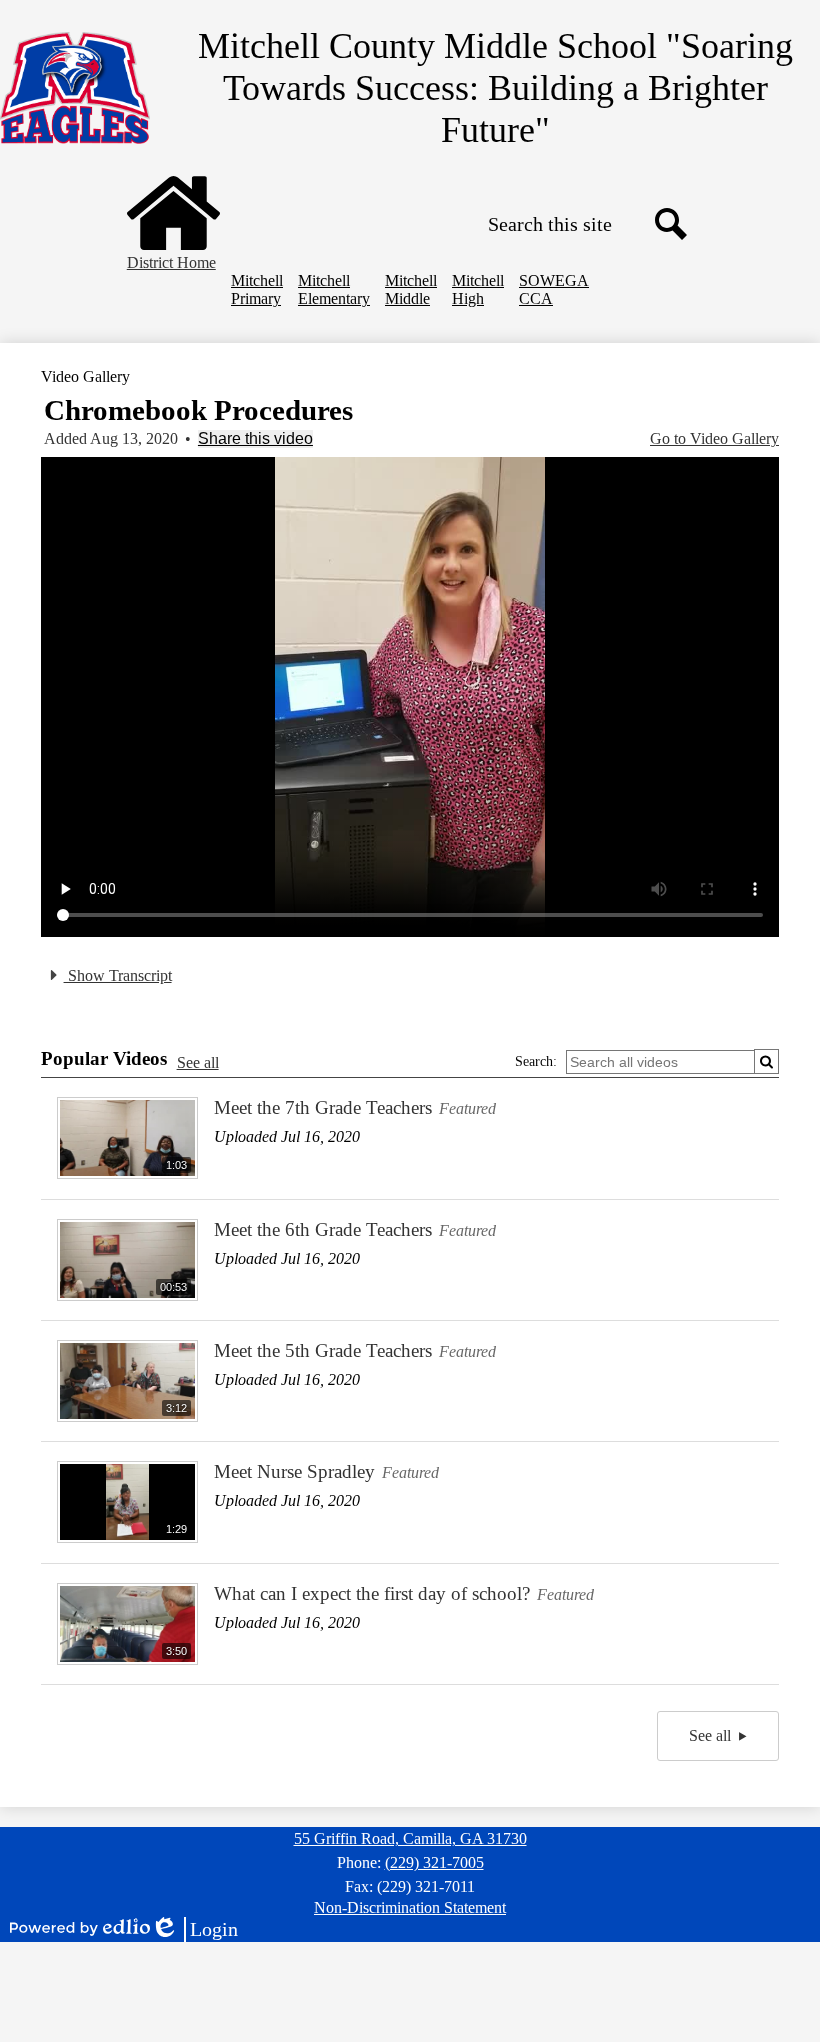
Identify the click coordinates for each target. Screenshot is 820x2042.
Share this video (255, 438)
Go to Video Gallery (714, 438)
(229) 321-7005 (434, 1862)
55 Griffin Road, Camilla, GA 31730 (410, 1838)
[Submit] (766, 1061)
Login (194, 1930)
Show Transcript (118, 975)
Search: (536, 1061)
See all (198, 1062)
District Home (171, 262)
